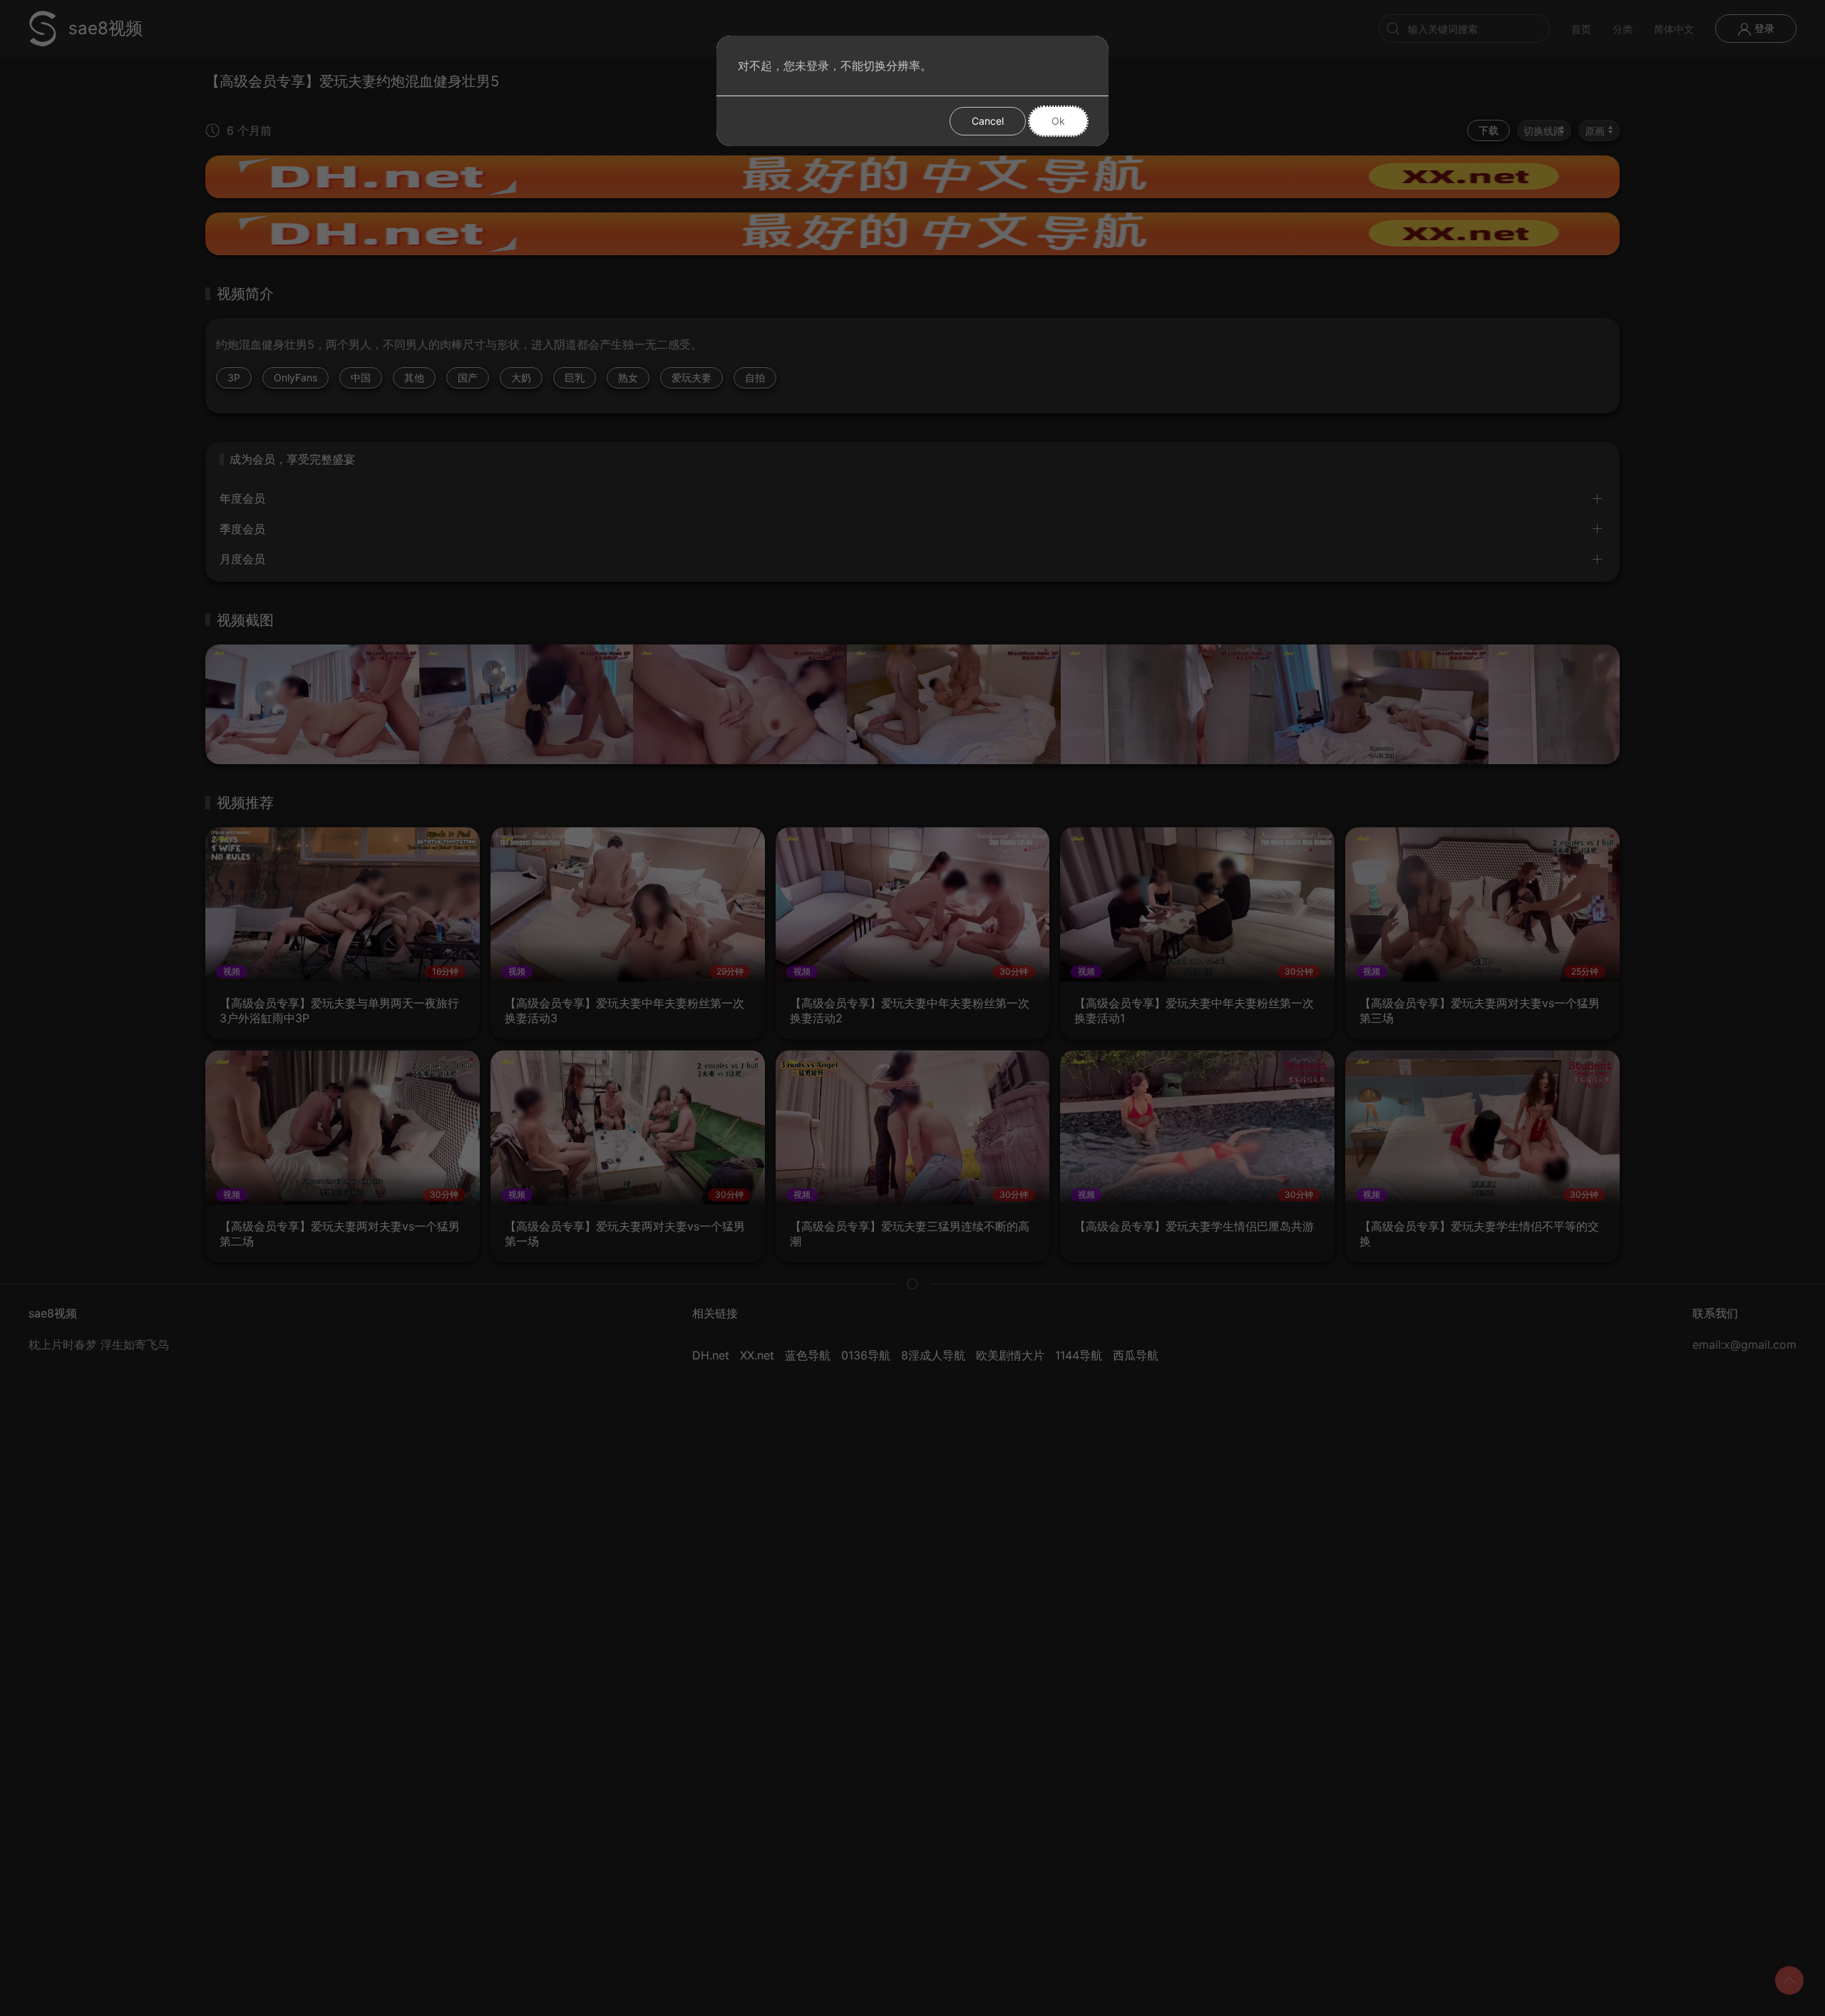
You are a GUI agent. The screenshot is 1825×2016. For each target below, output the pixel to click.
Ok (1058, 121)
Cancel (988, 121)
